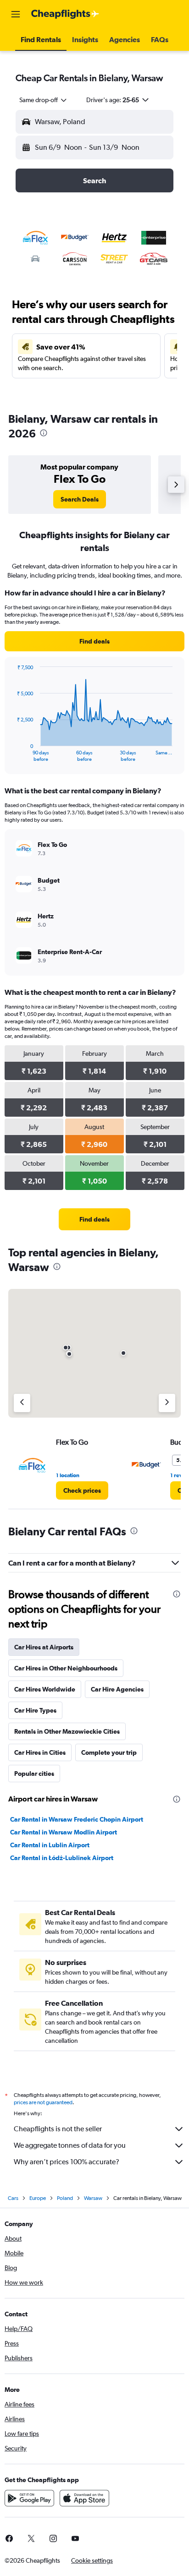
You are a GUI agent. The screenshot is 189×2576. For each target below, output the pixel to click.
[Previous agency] (22, 1403)
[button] (16, 14)
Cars (13, 2198)
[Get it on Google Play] (29, 2498)
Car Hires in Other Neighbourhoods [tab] (66, 1668)
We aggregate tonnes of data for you (70, 2145)
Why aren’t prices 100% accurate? (67, 2162)
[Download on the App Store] (84, 2498)
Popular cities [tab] (34, 1774)
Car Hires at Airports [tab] (44, 1647)
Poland (65, 2198)
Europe (38, 2198)
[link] (80, 499)
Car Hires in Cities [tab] (40, 1752)
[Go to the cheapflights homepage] (65, 14)
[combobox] (44, 100)
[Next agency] (167, 1403)
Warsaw (93, 2198)
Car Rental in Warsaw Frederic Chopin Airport (77, 1819)
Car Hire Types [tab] (35, 1710)
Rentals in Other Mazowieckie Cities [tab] (67, 1731)
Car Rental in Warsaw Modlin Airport (64, 1832)
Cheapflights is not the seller (58, 2129)
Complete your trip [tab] (109, 1752)
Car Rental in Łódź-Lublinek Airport (62, 1858)
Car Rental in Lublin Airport (50, 1845)
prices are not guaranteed (43, 2102)
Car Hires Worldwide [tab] (45, 1689)
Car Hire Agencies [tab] (117, 1689)
